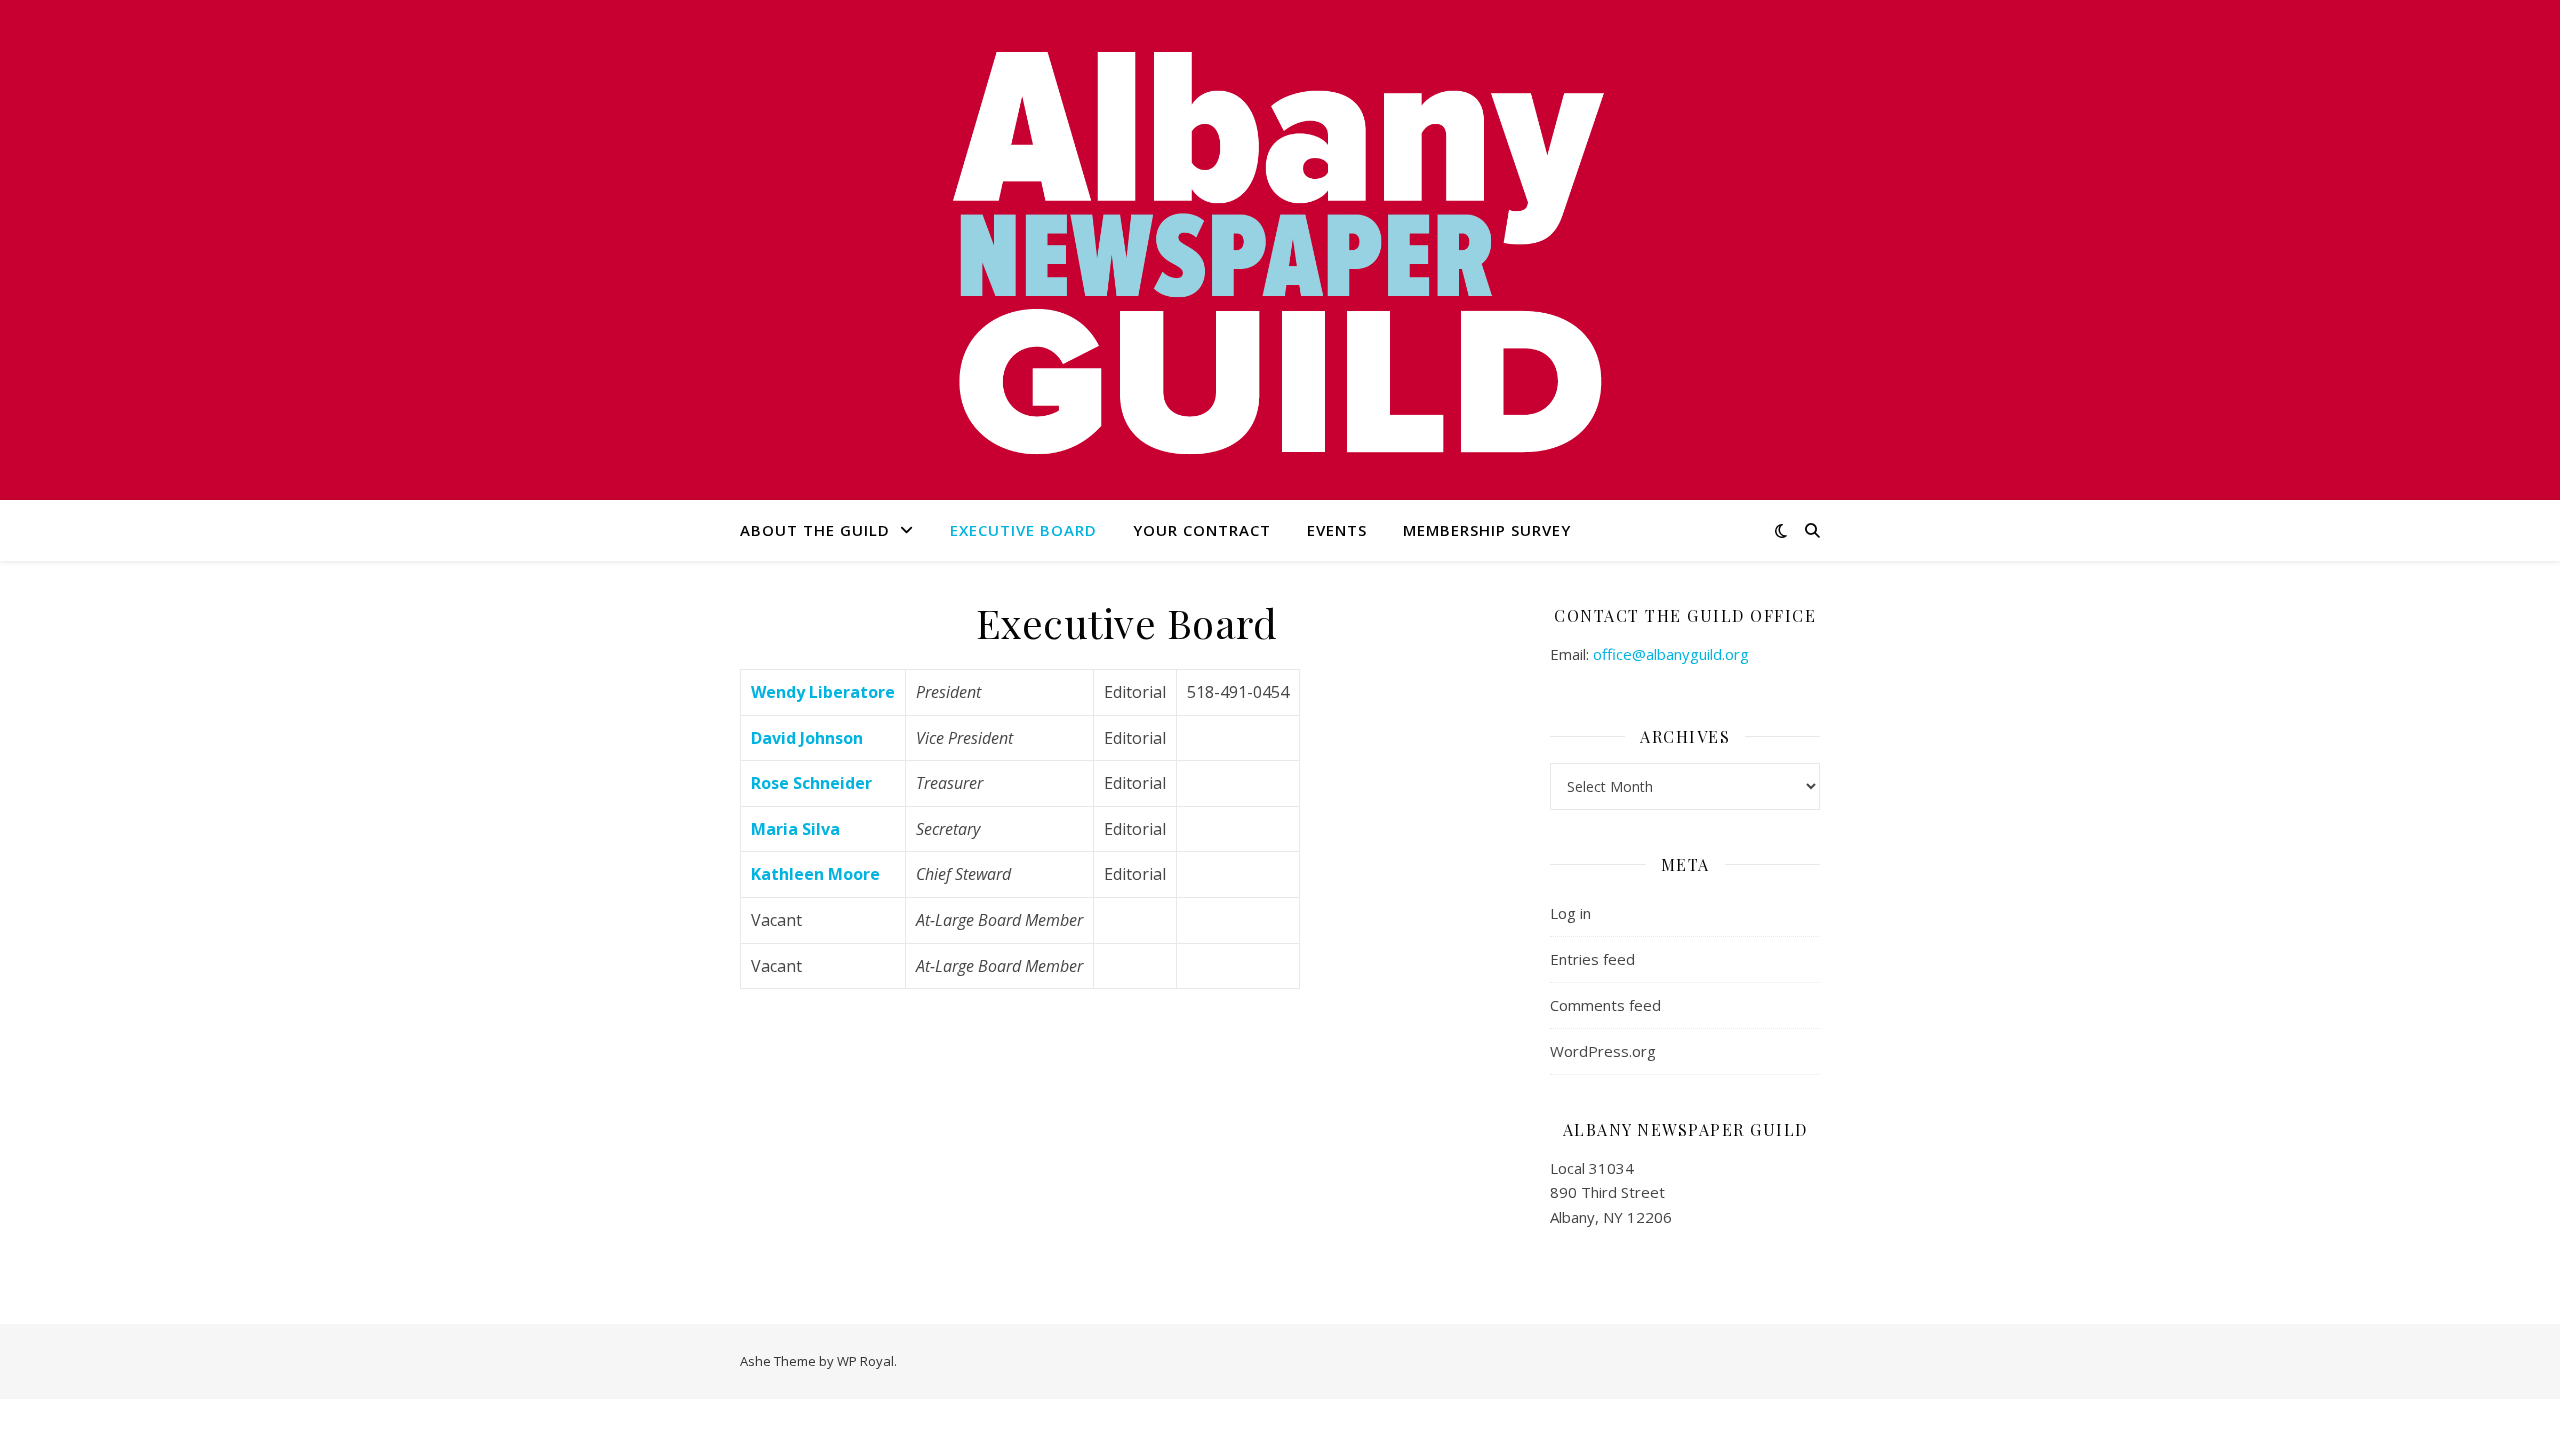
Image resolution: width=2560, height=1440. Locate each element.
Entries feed (1592, 959)
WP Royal (865, 1361)
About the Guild (815, 530)
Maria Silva (795, 829)
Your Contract (1202, 530)
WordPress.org (1603, 1051)
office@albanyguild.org (1671, 654)
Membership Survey (1487, 530)
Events (1337, 530)
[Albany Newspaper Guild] (1280, 250)
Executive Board (1023, 530)
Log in (1570, 913)
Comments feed (1605, 1005)
